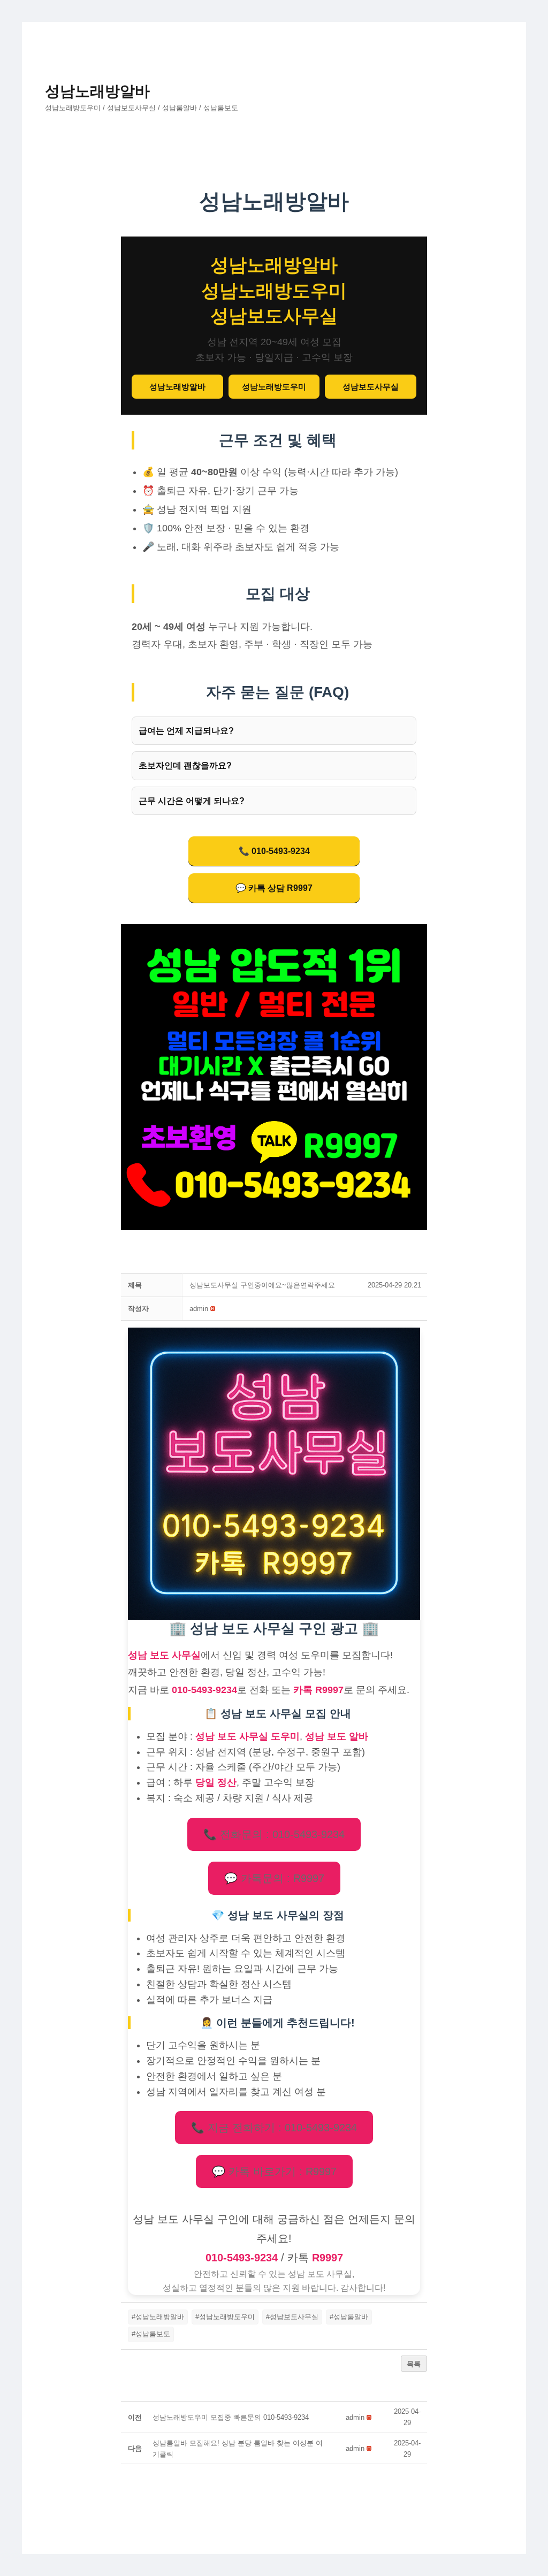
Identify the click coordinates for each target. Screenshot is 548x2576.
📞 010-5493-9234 (274, 851)
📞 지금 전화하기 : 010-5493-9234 (274, 2128)
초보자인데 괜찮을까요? (185, 765)
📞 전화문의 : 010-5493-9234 (274, 1834)
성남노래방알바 (97, 91)
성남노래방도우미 (274, 387)
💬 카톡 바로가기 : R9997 (274, 2171)
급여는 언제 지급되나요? (186, 731)
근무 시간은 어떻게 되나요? (192, 801)
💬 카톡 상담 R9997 (274, 888)
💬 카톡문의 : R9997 (274, 1878)
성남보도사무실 (371, 387)
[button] (199, 1309)
